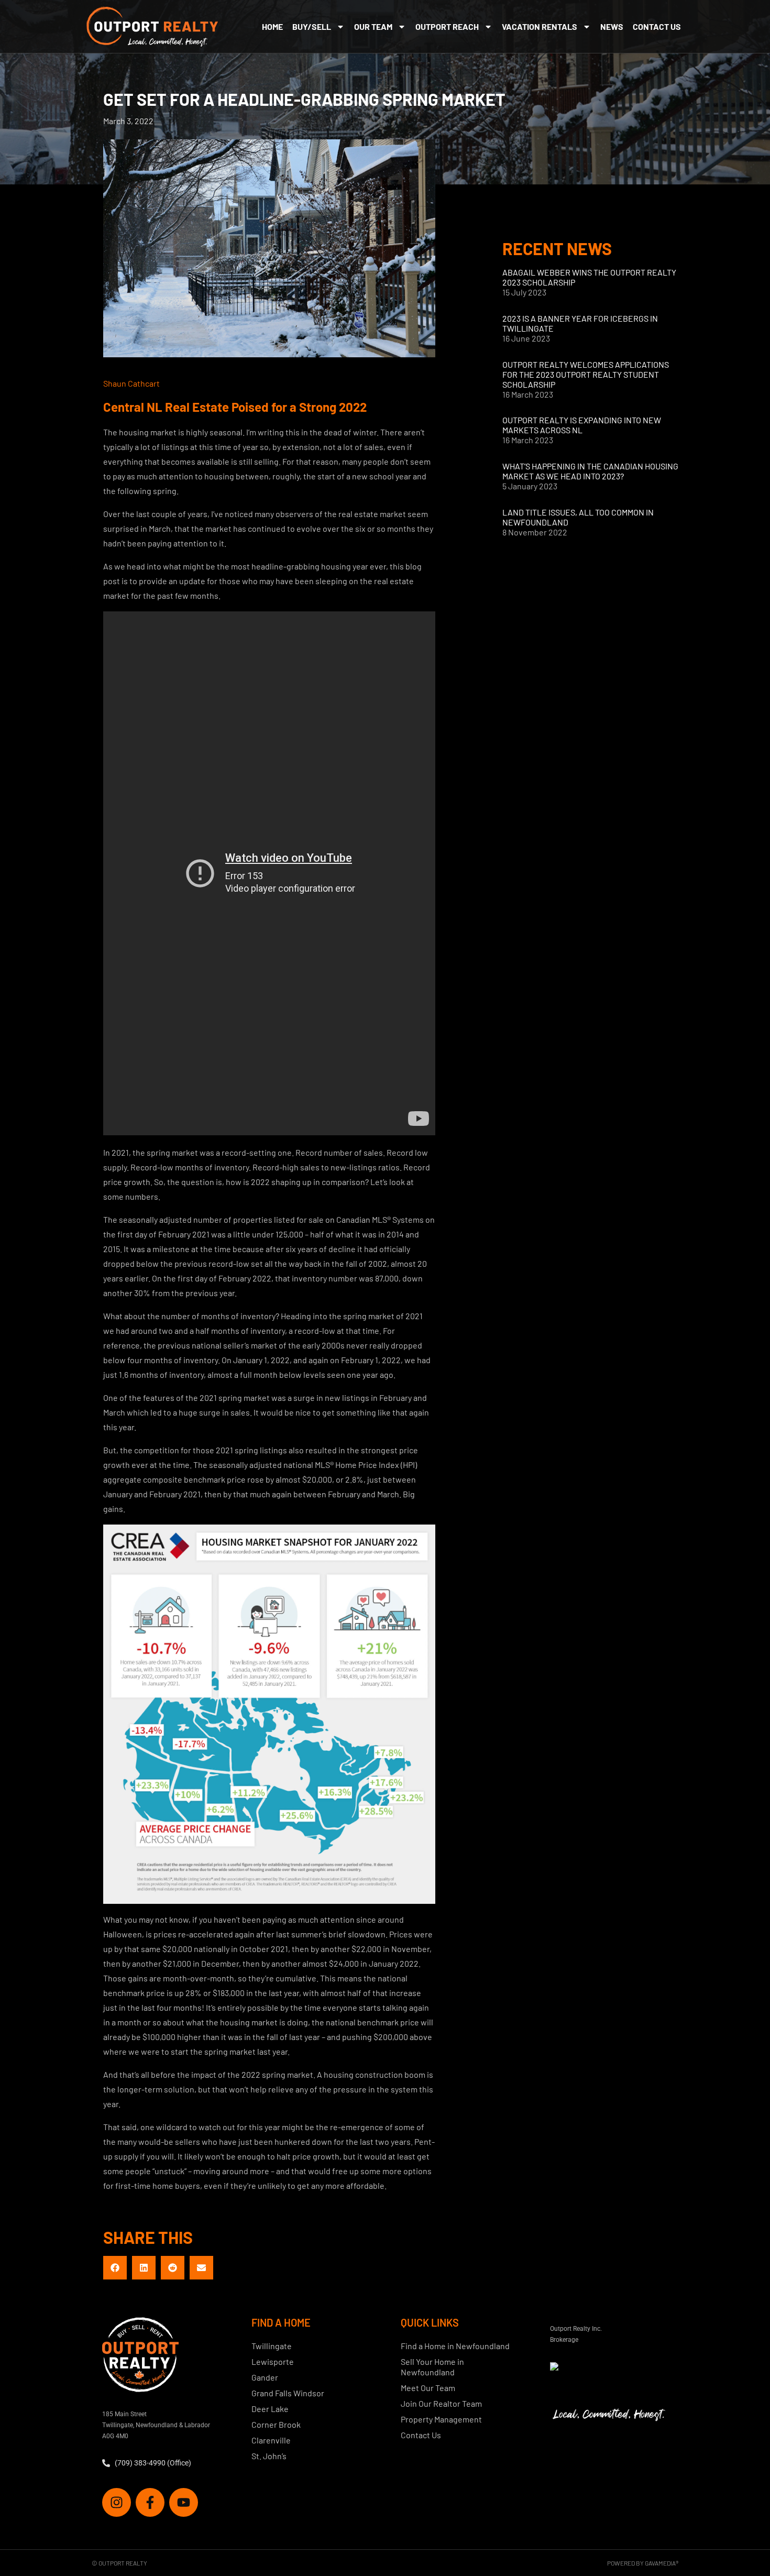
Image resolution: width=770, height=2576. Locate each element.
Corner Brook (276, 2424)
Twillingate (272, 2346)
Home (272, 26)
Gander (265, 2377)
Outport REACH (447, 26)
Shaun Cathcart (131, 383)
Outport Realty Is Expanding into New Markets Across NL (582, 425)
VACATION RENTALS (540, 26)
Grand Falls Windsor (288, 2393)
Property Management (441, 2419)
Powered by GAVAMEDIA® (643, 2563)
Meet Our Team (428, 2388)
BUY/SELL (312, 26)
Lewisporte (273, 2361)
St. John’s (269, 2456)
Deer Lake (270, 2409)
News (612, 26)
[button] (115, 2268)
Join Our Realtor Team (441, 2403)
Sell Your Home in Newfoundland (432, 2367)
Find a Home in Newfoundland (455, 2346)
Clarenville (271, 2440)
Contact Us (657, 26)
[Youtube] (184, 2502)
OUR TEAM (373, 26)
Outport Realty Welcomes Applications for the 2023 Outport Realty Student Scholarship (586, 374)
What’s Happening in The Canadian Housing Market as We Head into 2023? (590, 471)
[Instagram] (117, 2502)
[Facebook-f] (150, 2502)
